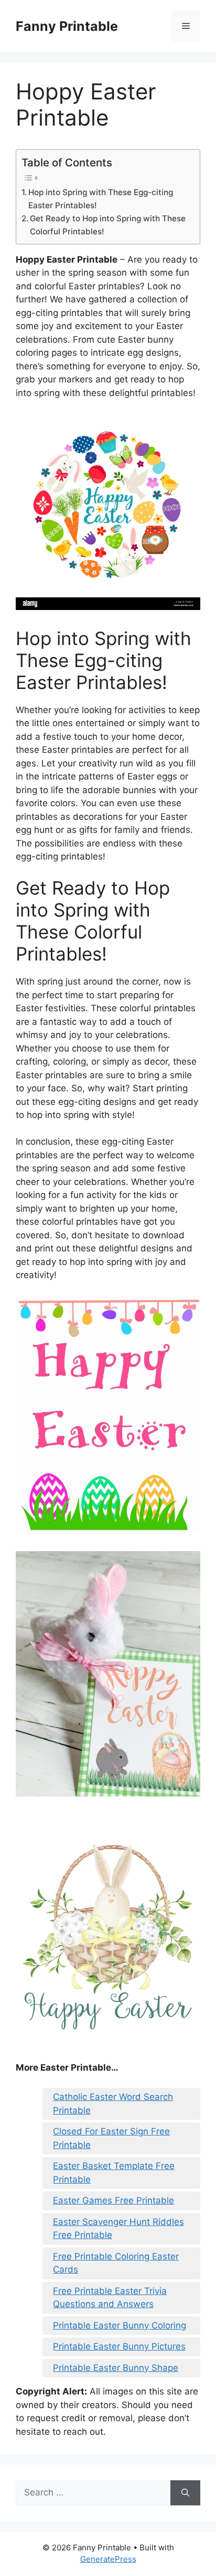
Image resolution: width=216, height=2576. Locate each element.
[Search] (185, 2493)
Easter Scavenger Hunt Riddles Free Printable (118, 2229)
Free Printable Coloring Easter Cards (116, 2263)
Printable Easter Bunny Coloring (120, 2325)
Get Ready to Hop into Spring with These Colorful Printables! (108, 225)
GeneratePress (108, 2559)
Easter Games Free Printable (114, 2200)
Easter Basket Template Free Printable (114, 2173)
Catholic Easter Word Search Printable (113, 2104)
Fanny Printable (67, 26)
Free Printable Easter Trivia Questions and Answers (110, 2298)
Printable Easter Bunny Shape (116, 2368)
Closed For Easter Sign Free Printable (111, 2138)
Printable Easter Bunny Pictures (119, 2346)
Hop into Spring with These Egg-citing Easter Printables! (101, 199)
